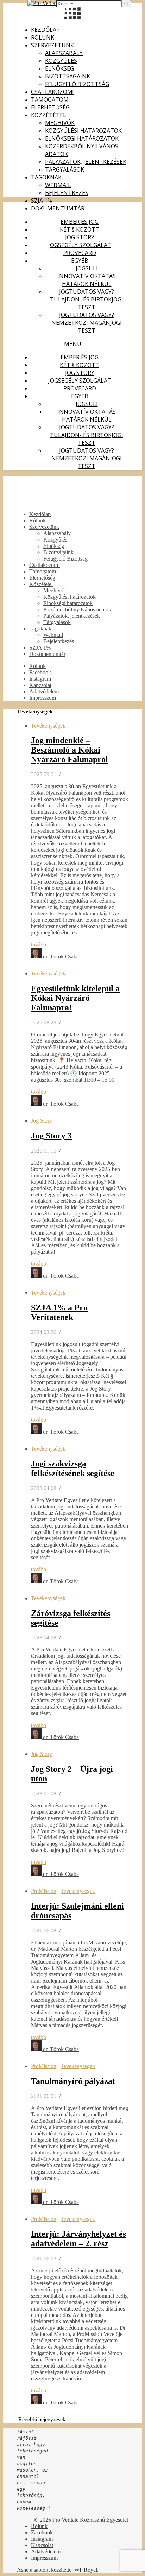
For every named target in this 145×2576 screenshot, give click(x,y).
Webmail (58, 185)
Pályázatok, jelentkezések (86, 162)
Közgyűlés (61, 61)
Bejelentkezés (67, 193)
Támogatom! (50, 100)
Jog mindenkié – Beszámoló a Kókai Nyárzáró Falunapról (70, 750)
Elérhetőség (50, 107)
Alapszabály (64, 53)
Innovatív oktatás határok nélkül (87, 280)
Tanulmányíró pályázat (73, 2081)
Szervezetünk (52, 45)
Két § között (80, 229)
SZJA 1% (42, 201)
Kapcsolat (40, 685)
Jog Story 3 (51, 1136)
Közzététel (49, 115)
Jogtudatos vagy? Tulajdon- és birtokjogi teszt (87, 299)
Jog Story (80, 237)
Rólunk (43, 37)
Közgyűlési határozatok (83, 131)
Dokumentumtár (58, 208)
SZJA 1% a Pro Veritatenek (59, 1312)
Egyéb (80, 261)
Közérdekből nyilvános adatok (77, 609)
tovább (39, 945)
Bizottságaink (68, 76)
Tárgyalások (65, 169)
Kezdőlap (45, 30)
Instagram (40, 679)
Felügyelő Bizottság (77, 84)
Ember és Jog (80, 222)
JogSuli (87, 268)
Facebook (40, 672)
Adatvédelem (44, 691)
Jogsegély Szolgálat (80, 245)
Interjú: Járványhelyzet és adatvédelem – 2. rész (78, 2239)
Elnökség (59, 68)
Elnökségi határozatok (82, 138)
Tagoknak (46, 177)
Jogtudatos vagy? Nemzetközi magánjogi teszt (87, 323)
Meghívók (60, 123)
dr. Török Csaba (61, 957)
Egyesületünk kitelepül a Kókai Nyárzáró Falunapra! (75, 998)
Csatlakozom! (52, 92)
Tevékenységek (48, 726)
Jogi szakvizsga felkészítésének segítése (73, 1468)
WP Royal (86, 2570)
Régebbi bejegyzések (41, 2419)
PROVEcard (80, 253)
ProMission (44, 1891)
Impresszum (43, 698)
